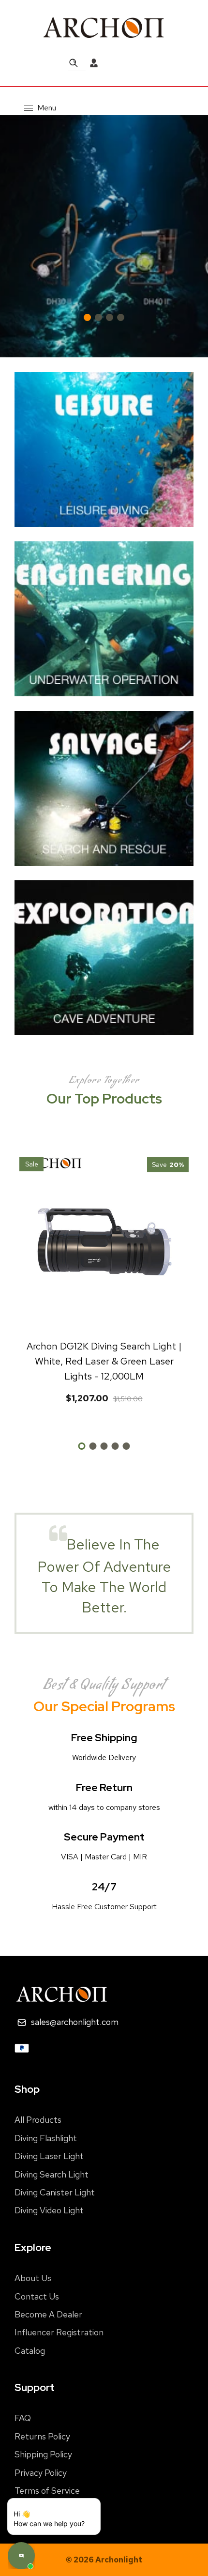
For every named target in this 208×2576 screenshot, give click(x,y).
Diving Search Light (52, 2174)
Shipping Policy (43, 2454)
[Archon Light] (104, 27)
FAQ (23, 2418)
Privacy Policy (41, 2473)
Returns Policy (42, 2436)
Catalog (30, 2351)
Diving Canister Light (55, 2192)
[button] (193, 236)
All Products (38, 2120)
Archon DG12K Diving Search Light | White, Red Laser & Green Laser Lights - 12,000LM (104, 1361)
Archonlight (119, 2560)
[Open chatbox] (21, 2556)
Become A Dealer (48, 2314)
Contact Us (37, 2296)
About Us (33, 2278)
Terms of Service (47, 2491)
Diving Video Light (49, 2210)
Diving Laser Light (49, 2156)
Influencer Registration (59, 2332)
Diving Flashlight (46, 2138)
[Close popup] (68, 2518)
